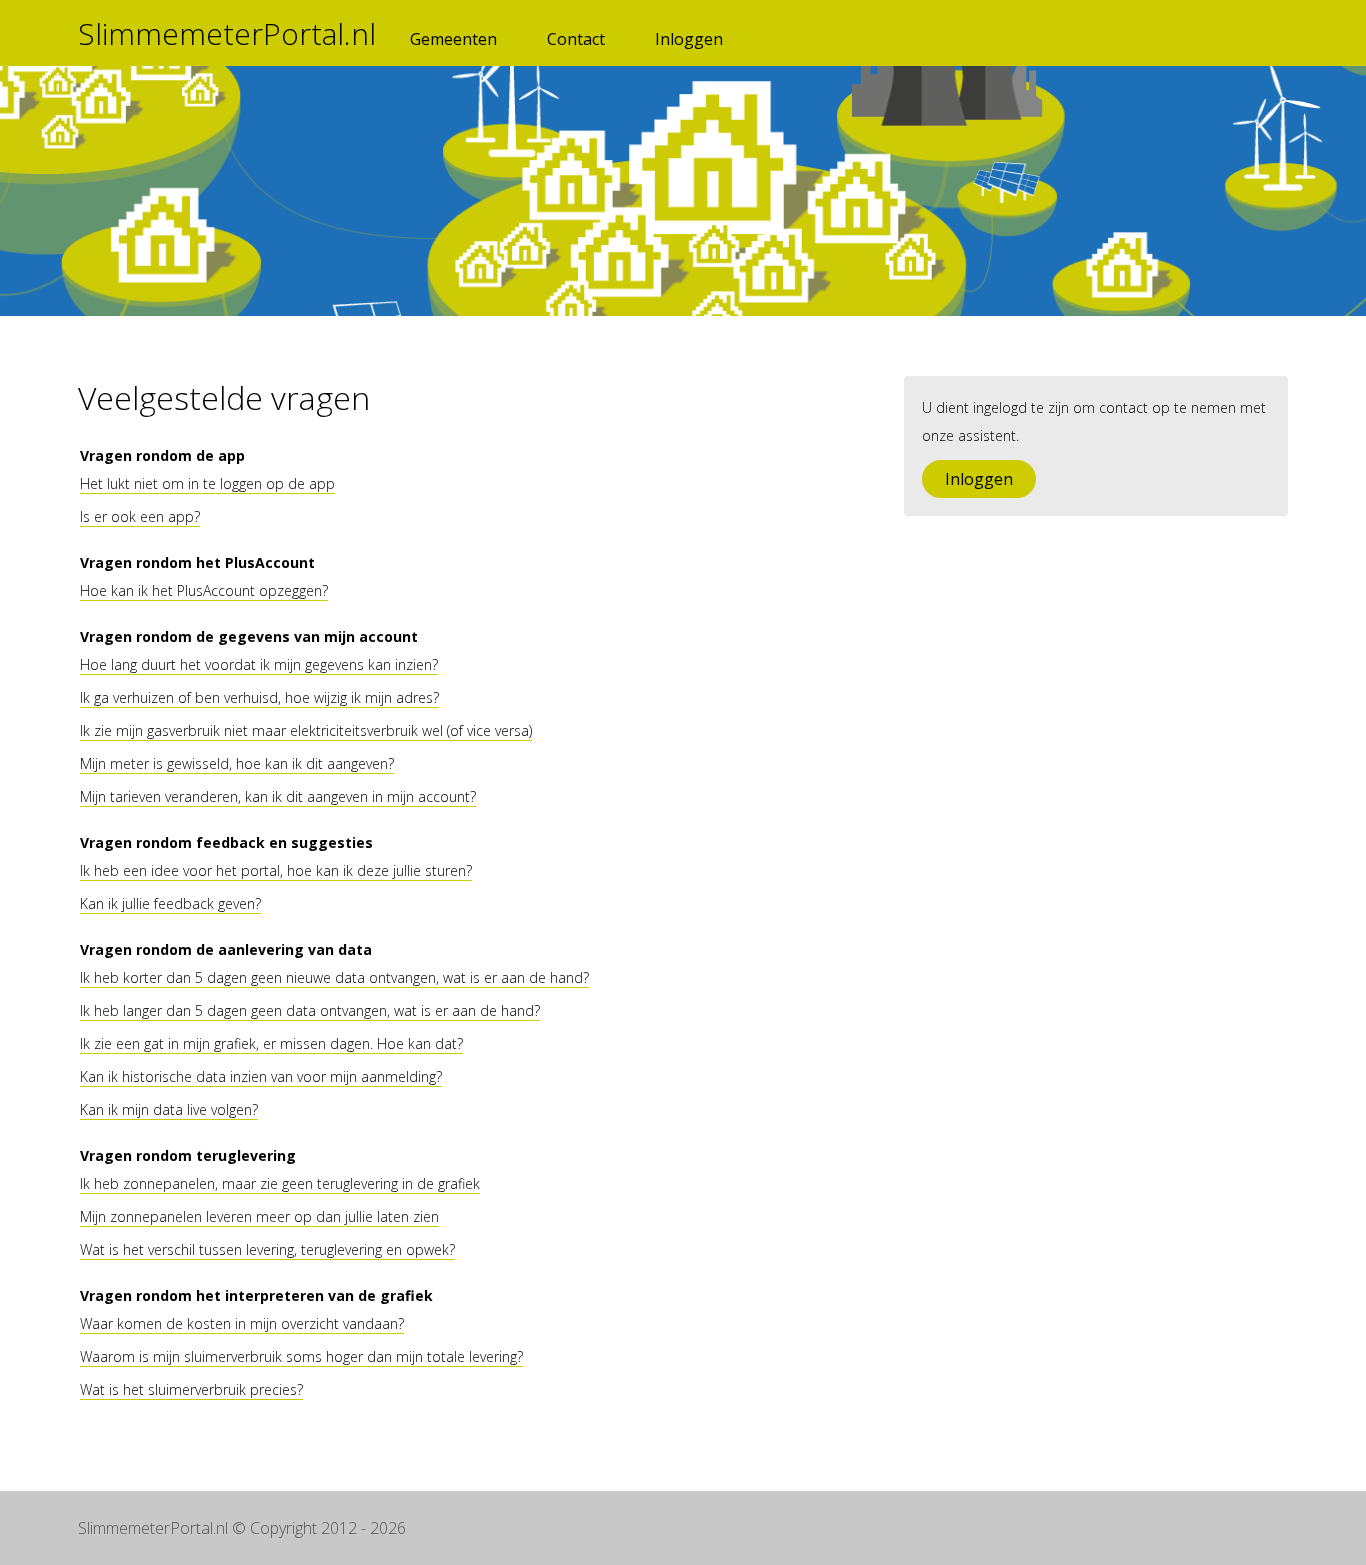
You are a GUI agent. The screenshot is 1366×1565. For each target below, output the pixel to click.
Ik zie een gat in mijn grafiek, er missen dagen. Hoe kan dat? (271, 1043)
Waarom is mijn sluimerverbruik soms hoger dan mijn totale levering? (301, 1356)
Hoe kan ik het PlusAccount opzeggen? (204, 590)
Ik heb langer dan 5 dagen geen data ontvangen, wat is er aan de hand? (310, 1010)
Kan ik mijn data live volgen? (169, 1109)
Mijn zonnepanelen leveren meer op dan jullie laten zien (259, 1216)
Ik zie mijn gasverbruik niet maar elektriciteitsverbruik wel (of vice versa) (306, 730)
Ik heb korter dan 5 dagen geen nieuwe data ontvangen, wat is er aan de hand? (334, 977)
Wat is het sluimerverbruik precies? (191, 1389)
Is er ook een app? (140, 516)
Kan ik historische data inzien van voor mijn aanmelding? (261, 1076)
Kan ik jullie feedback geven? (170, 903)
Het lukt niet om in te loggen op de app (207, 483)
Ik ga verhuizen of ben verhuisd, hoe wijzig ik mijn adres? (259, 697)
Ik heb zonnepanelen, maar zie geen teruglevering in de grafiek (280, 1183)
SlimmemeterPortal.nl (227, 33)
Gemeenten (453, 39)
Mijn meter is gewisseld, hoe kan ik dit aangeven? (237, 763)
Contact (576, 39)
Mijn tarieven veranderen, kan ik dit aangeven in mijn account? (278, 796)
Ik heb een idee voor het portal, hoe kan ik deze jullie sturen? (276, 870)
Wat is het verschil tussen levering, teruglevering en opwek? (267, 1249)
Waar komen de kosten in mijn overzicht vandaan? (242, 1323)
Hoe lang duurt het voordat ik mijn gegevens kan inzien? (259, 664)
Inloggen (689, 39)
